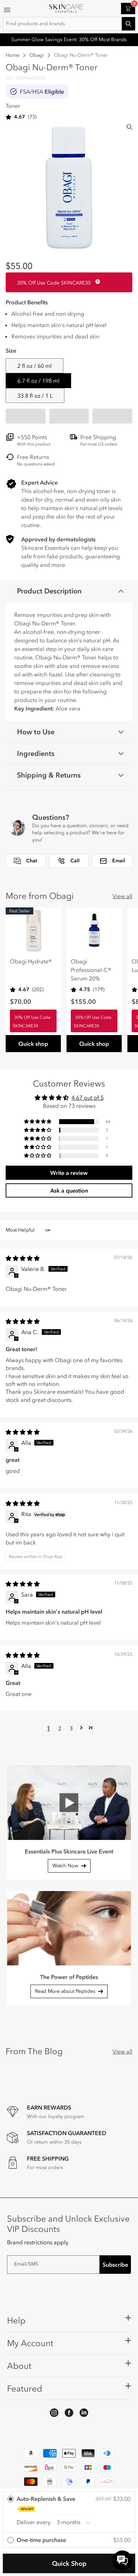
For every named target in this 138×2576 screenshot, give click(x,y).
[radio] (69, 2512)
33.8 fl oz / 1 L (35, 396)
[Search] (130, 127)
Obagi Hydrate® (31, 961)
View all (122, 896)
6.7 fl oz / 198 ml (38, 381)
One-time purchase (41, 2540)
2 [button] (60, 1728)
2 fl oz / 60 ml (34, 366)
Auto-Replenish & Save (46, 2503)
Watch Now (65, 1866)
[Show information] (96, 282)
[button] (26, 416)
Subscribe (115, 2265)
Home (13, 55)
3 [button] (71, 1728)
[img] (23, 1258)
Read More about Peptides (65, 1991)
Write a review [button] (69, 1173)
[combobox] (69, 24)
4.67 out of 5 (88, 1098)
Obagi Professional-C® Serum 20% (91, 970)
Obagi (37, 55)
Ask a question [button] (69, 1190)
